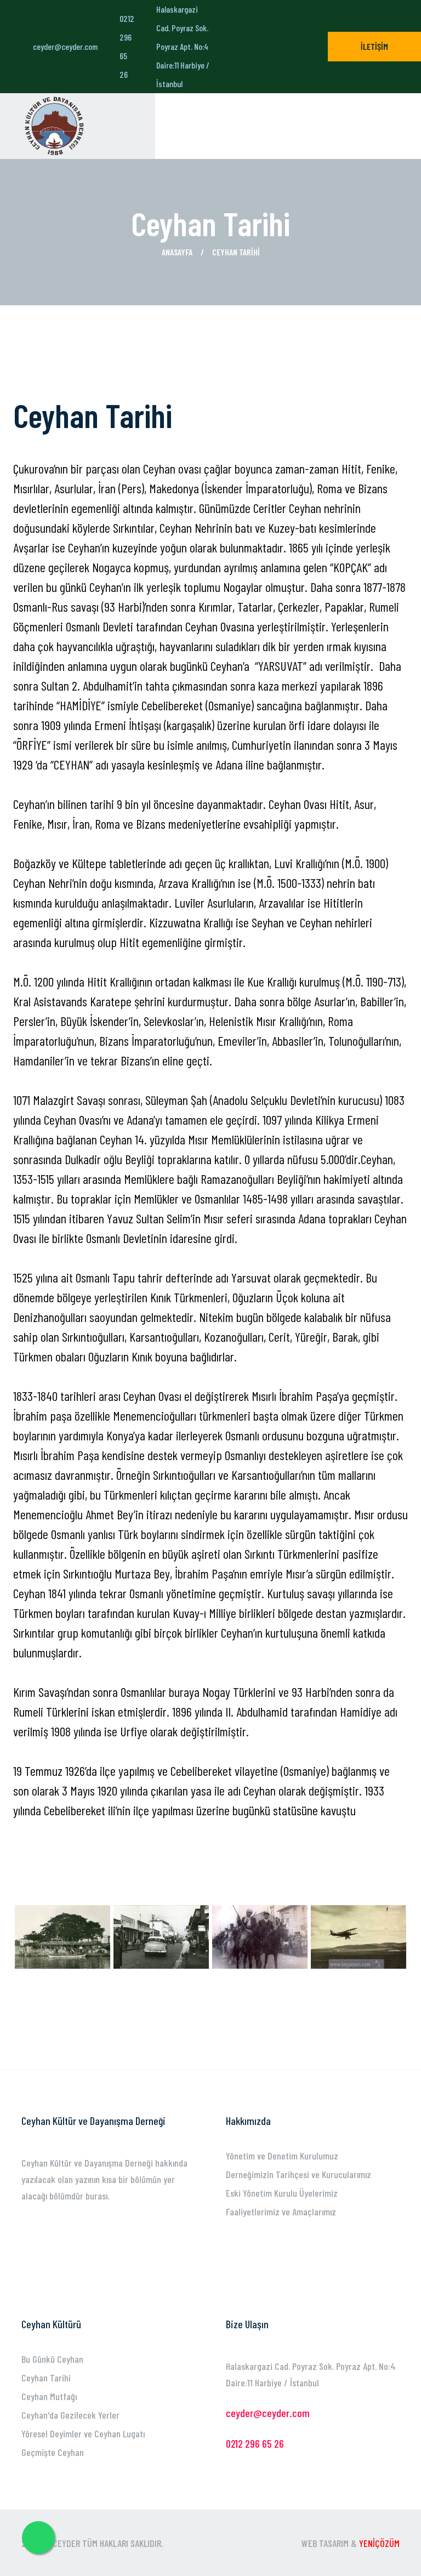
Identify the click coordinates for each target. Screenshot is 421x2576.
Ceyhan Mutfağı (49, 2396)
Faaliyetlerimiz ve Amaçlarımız (281, 2212)
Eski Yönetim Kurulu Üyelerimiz (282, 2193)
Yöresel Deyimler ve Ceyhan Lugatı (83, 2433)
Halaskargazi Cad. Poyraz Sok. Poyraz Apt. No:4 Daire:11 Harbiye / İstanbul (183, 46)
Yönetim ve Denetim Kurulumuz (282, 2156)
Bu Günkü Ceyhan (52, 2359)
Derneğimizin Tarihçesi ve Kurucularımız (298, 2174)
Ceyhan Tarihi (46, 2378)
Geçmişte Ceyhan (53, 2452)
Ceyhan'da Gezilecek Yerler (70, 2415)
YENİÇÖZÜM (379, 2543)
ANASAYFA (177, 252)
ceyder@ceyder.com (65, 46)
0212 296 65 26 (127, 46)
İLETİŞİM (374, 46)
